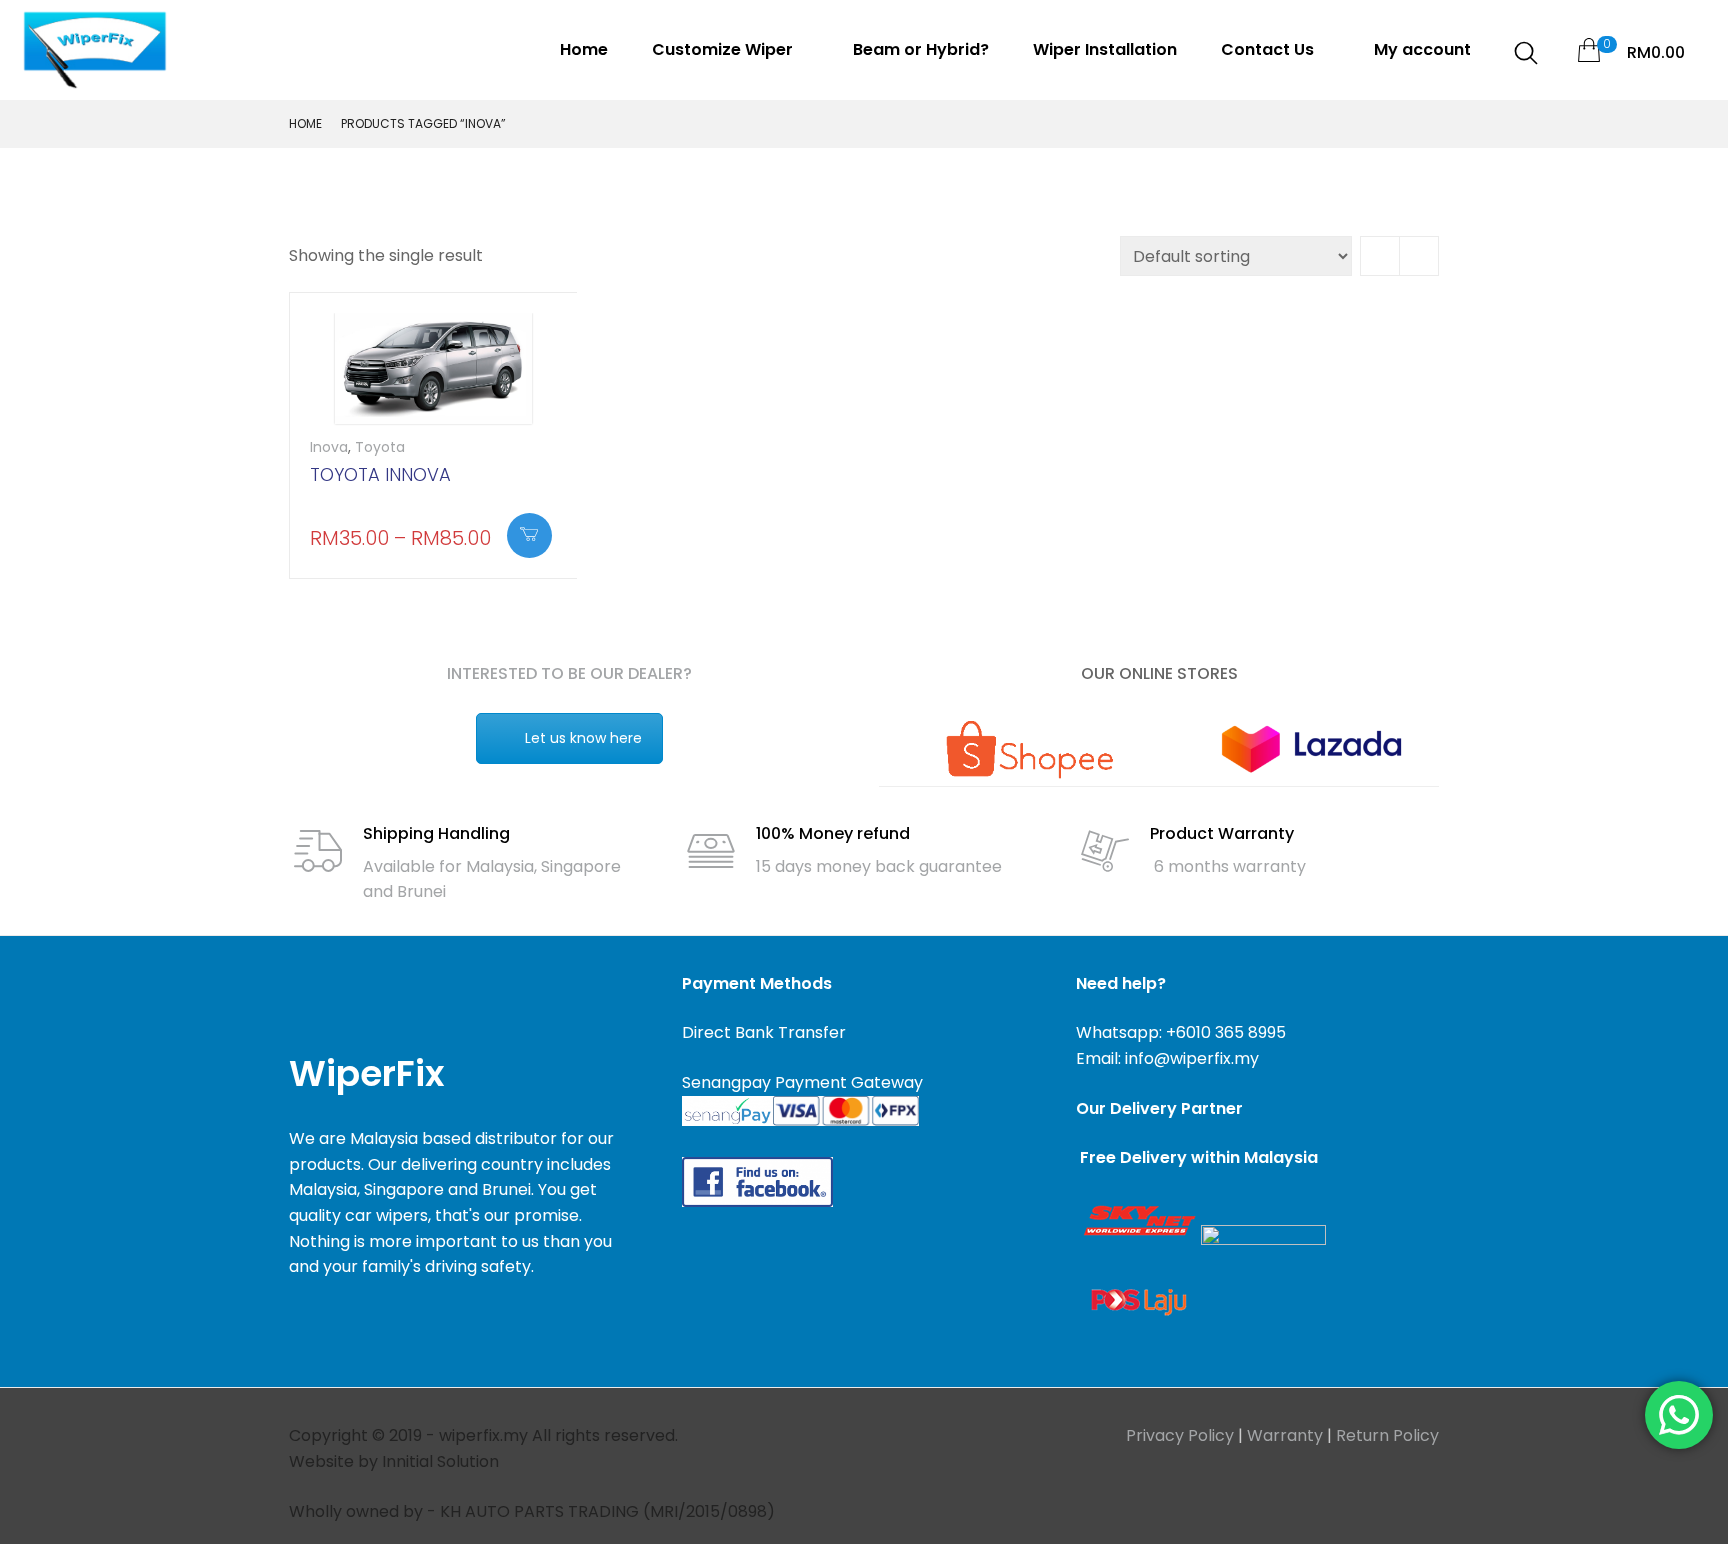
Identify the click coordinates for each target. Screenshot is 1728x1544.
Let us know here (583, 738)
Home (584, 49)
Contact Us (1269, 49)
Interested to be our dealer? (569, 673)
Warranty (1285, 1435)
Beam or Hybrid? (921, 49)
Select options (529, 535)
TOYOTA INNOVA (380, 474)
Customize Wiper (724, 49)
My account (1422, 49)
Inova (329, 447)
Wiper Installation (1105, 49)
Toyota (380, 447)
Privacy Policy (1180, 1435)
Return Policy (1387, 1435)
